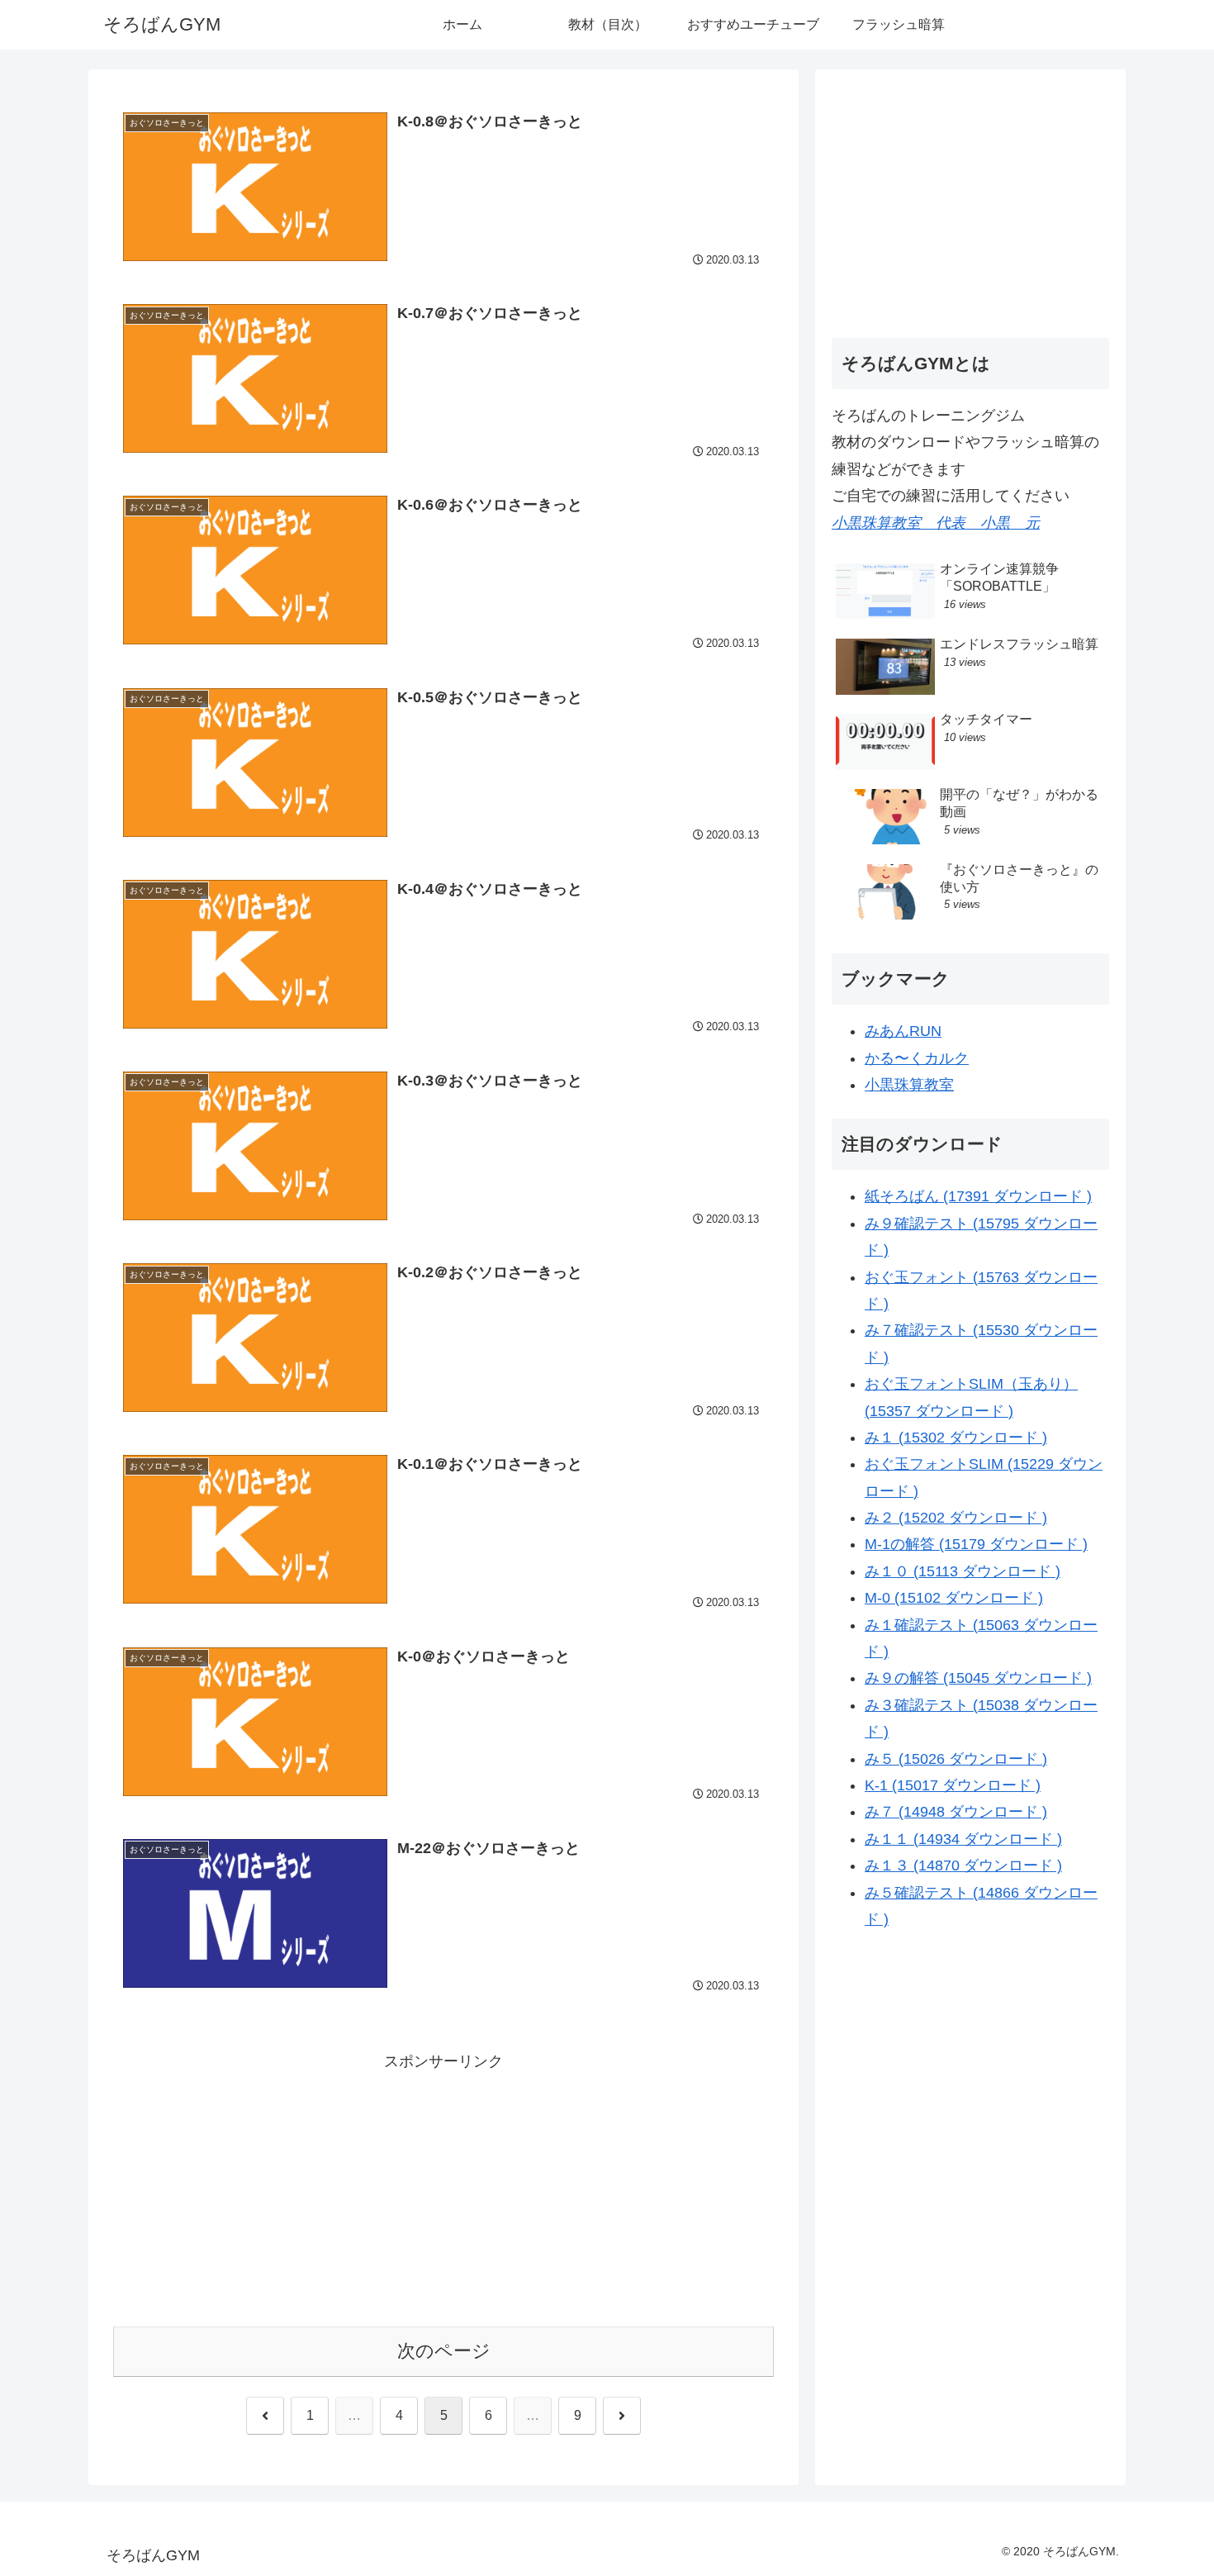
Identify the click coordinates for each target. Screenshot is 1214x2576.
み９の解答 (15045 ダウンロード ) (978, 1678)
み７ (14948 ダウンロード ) (956, 1812)
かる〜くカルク (917, 1057)
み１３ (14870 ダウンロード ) (963, 1865)
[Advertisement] (443, 2190)
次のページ (444, 2351)
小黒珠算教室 (909, 1085)
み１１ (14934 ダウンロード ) (963, 1838)
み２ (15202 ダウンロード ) (956, 1518)
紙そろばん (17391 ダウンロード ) (978, 1196)
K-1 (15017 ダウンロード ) (953, 1785)
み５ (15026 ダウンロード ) (956, 1758)
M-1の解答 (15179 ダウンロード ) (976, 1544)
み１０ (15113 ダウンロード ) (963, 1571)
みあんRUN (903, 1031)
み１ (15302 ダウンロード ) (956, 1438)
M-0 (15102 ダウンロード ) (954, 1598)
